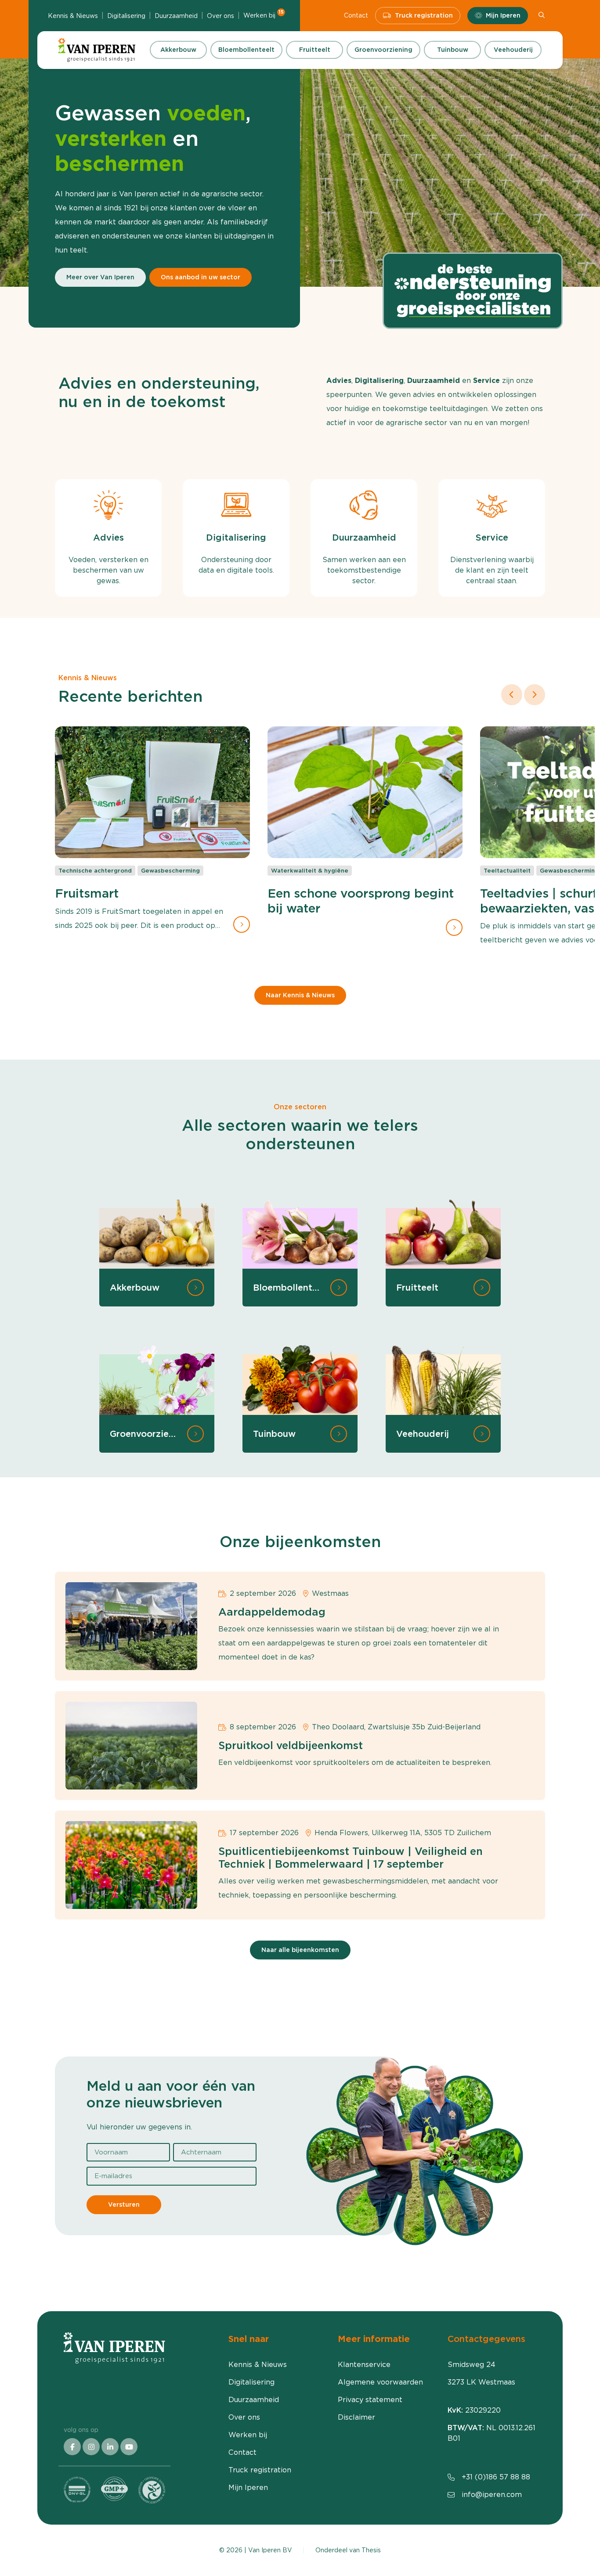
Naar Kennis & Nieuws (300, 995)
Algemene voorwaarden (380, 2382)
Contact (356, 15)
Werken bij (264, 15)
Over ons (220, 16)
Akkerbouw (178, 50)
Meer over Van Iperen (100, 277)
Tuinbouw (453, 50)
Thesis (371, 2550)
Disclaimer (356, 2417)
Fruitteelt (315, 50)
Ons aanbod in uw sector (201, 277)
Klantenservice (364, 2365)
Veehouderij (513, 50)
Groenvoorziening (383, 50)
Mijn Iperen (503, 15)
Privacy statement (370, 2400)
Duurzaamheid (176, 16)
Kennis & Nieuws (73, 16)
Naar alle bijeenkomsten (300, 1950)
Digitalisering (126, 16)
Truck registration (424, 15)
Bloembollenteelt (246, 50)
